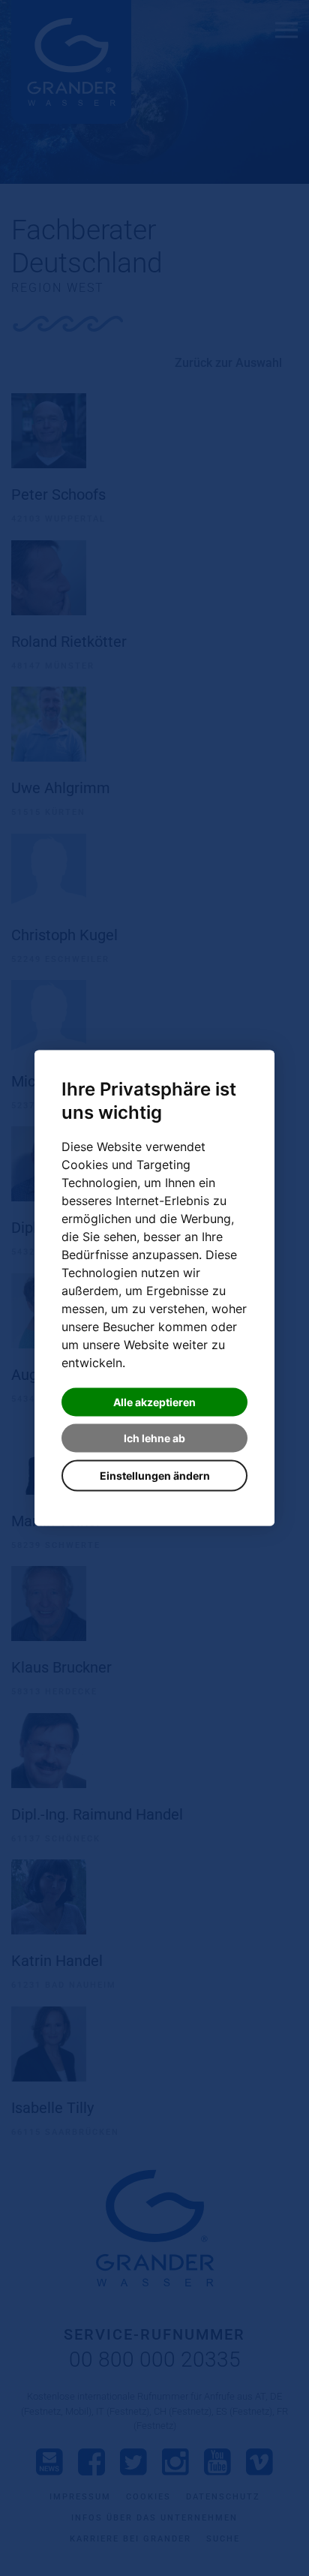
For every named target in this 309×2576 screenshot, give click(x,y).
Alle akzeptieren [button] (154, 1402)
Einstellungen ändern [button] (155, 1476)
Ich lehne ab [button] (154, 1438)
